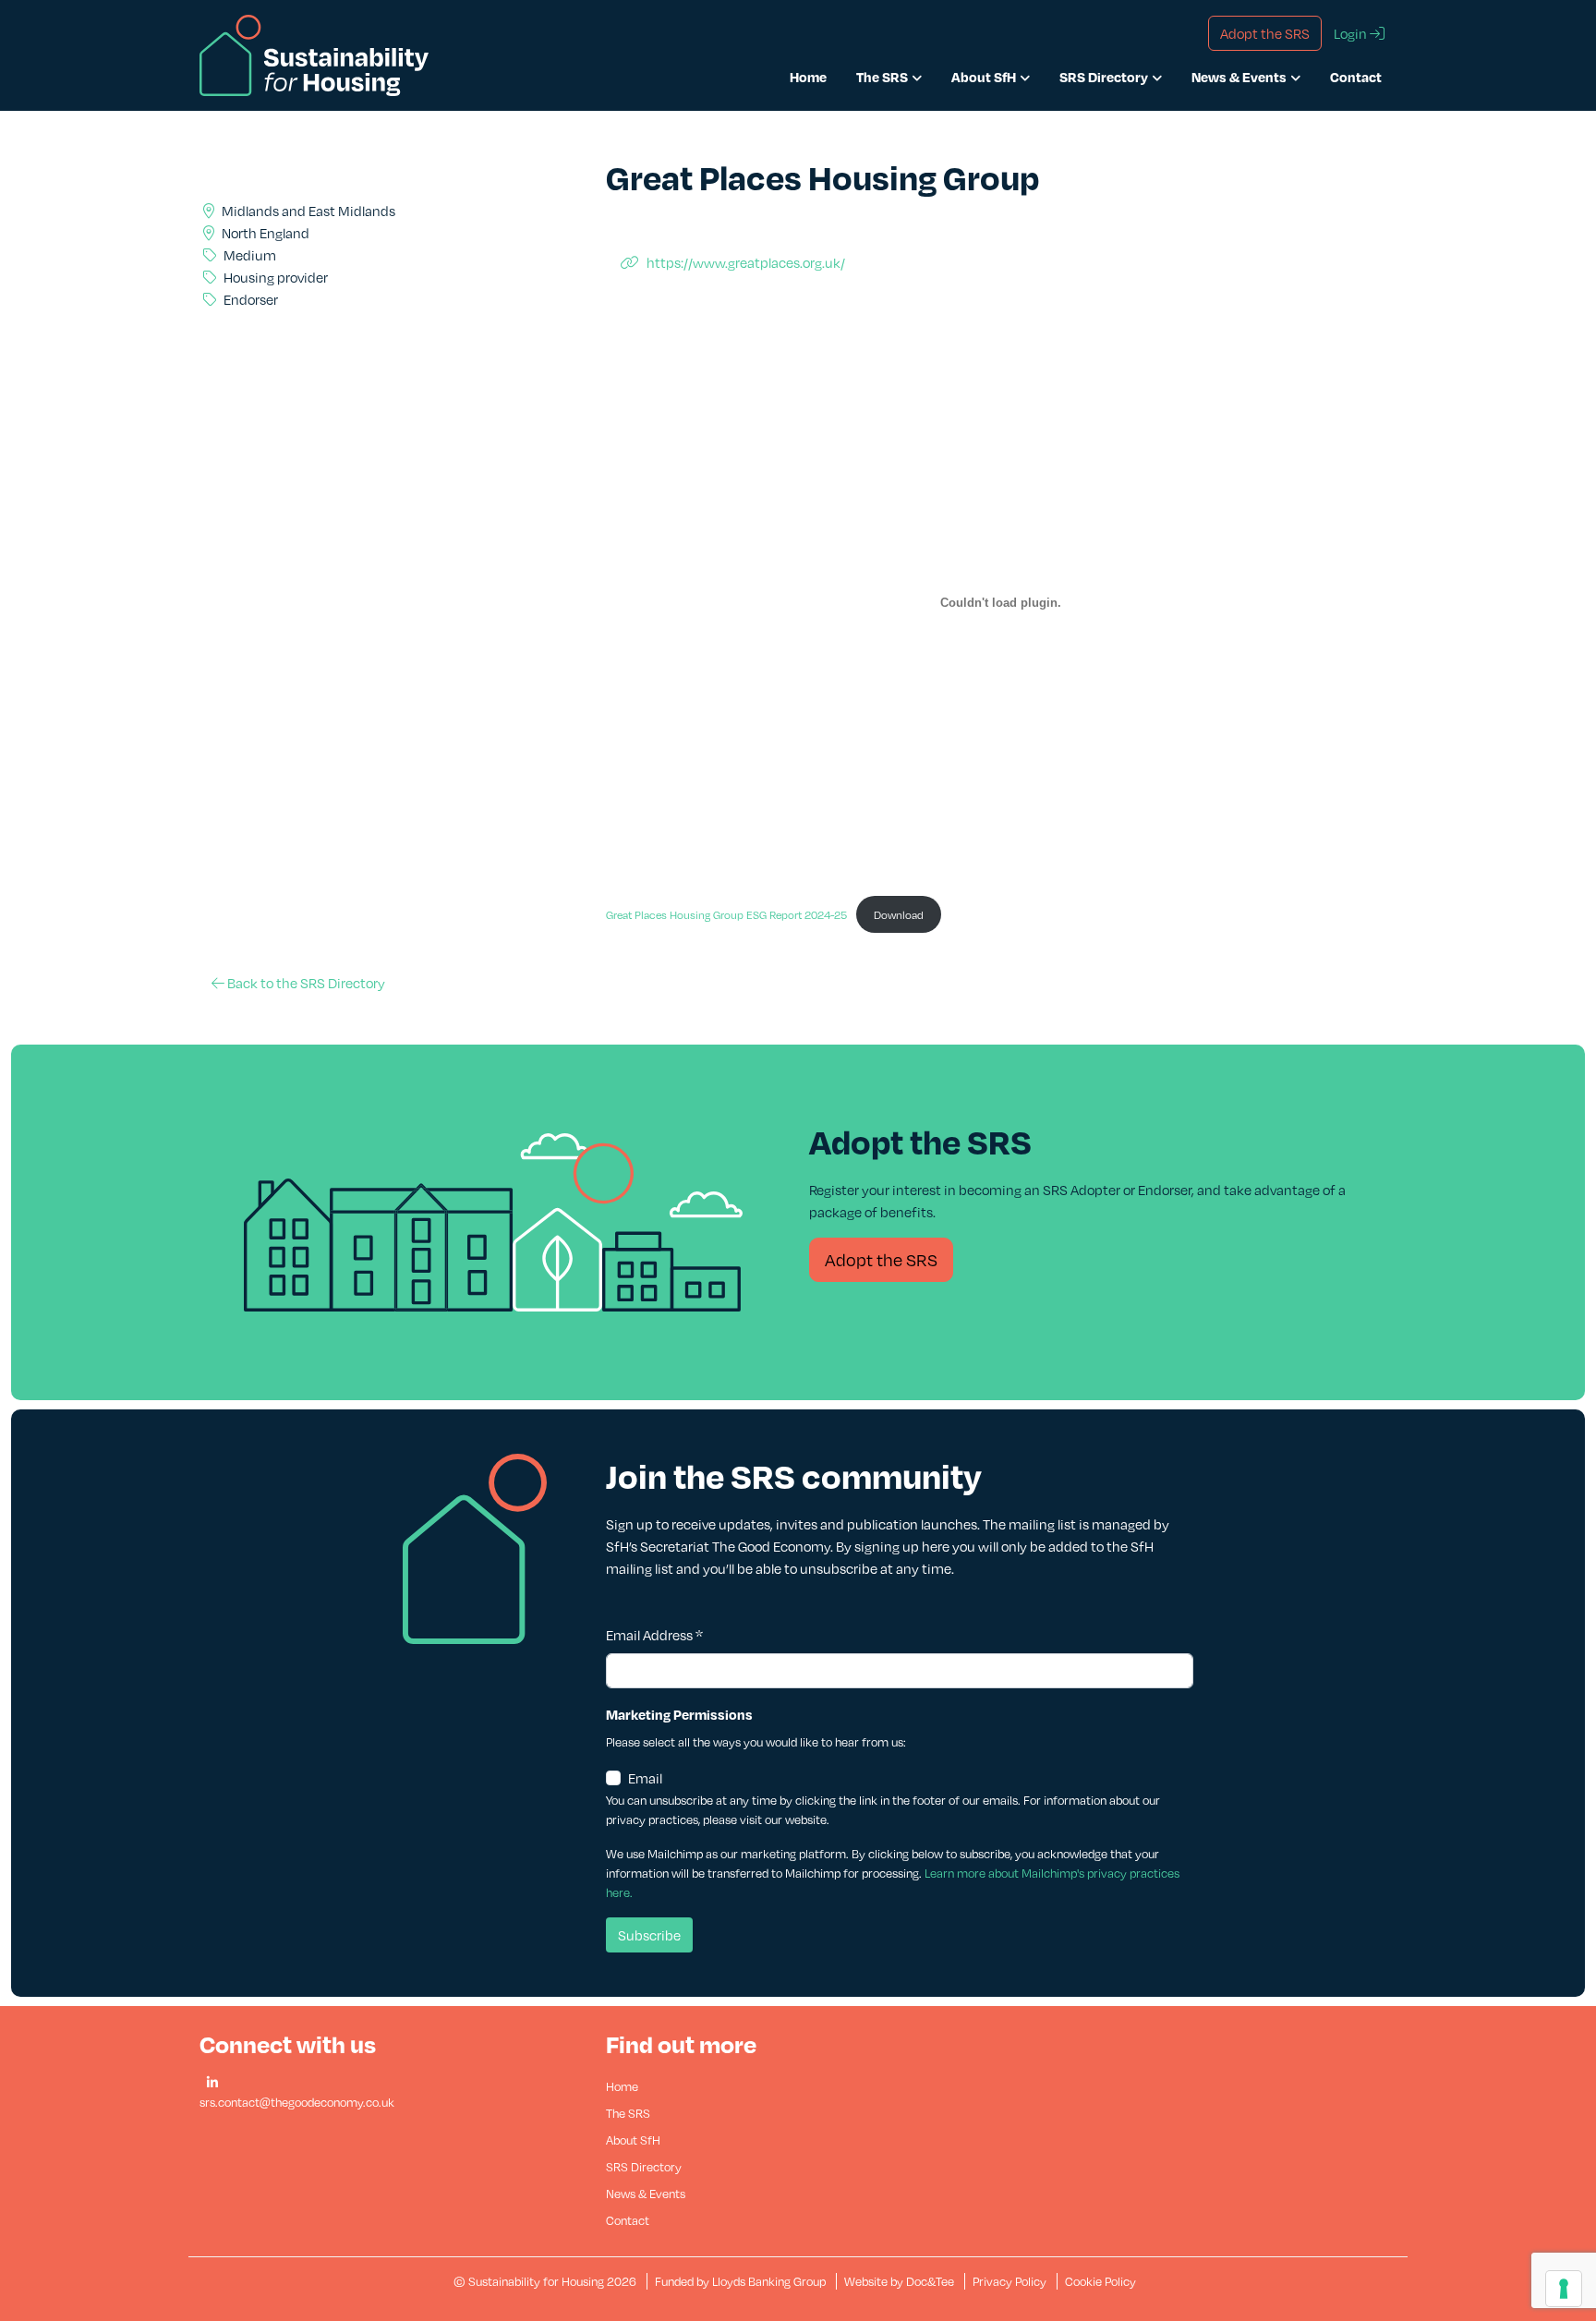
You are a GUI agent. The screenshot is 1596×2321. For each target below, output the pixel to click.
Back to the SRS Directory (305, 983)
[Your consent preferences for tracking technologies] (1564, 2289)
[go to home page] (314, 54)
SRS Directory (1104, 77)
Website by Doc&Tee (901, 2281)
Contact (1356, 77)
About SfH (984, 77)
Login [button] (1352, 33)
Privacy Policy (1010, 2281)
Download (899, 914)
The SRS (882, 77)
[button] (212, 2083)
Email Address (654, 1635)
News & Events (1239, 77)
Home (808, 77)
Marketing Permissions (679, 1714)
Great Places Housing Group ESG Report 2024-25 (726, 914)
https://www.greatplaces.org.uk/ (746, 262)
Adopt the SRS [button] (1265, 33)
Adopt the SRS (881, 1259)
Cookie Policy (1100, 2281)
